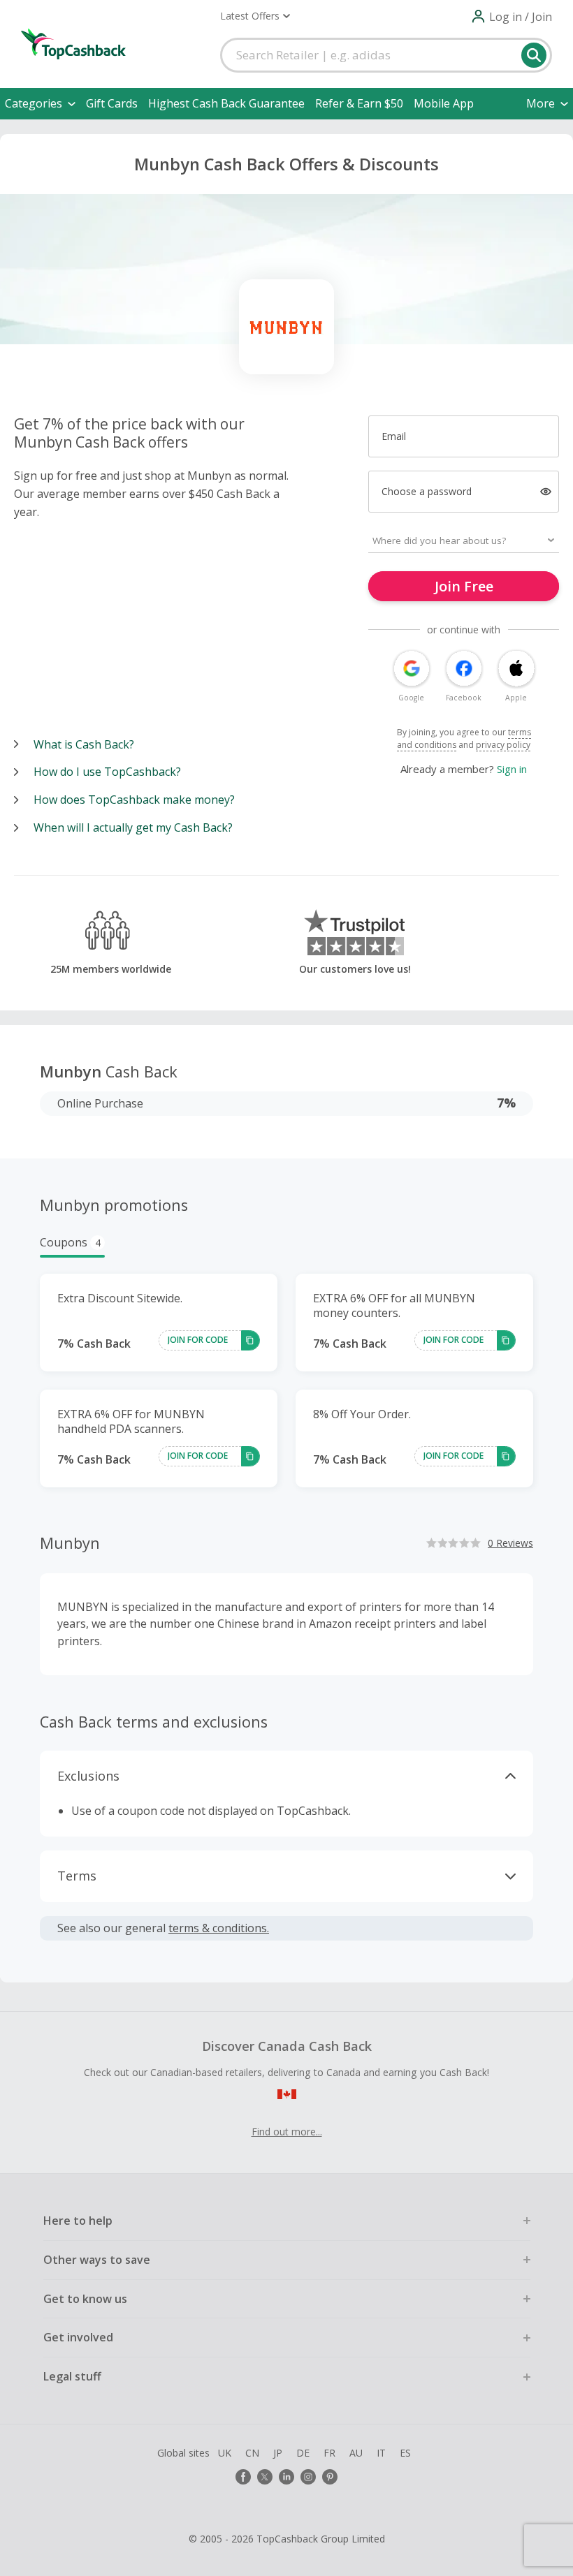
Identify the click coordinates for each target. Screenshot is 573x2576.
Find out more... (287, 2132)
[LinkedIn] (286, 2477)
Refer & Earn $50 (359, 103)
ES (405, 2453)
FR (329, 2453)
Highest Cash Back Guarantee (226, 103)
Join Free (464, 586)
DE (303, 2453)
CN (252, 2453)
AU (356, 2453)
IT (381, 2453)
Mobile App (444, 103)
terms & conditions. (219, 1928)
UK (225, 2453)
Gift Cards (112, 103)
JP (278, 2453)
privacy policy (503, 745)
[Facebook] (243, 2477)
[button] (255, 16)
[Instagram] (308, 2477)
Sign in (512, 769)
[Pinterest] (330, 2477)
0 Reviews (510, 1543)
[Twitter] (265, 2477)
